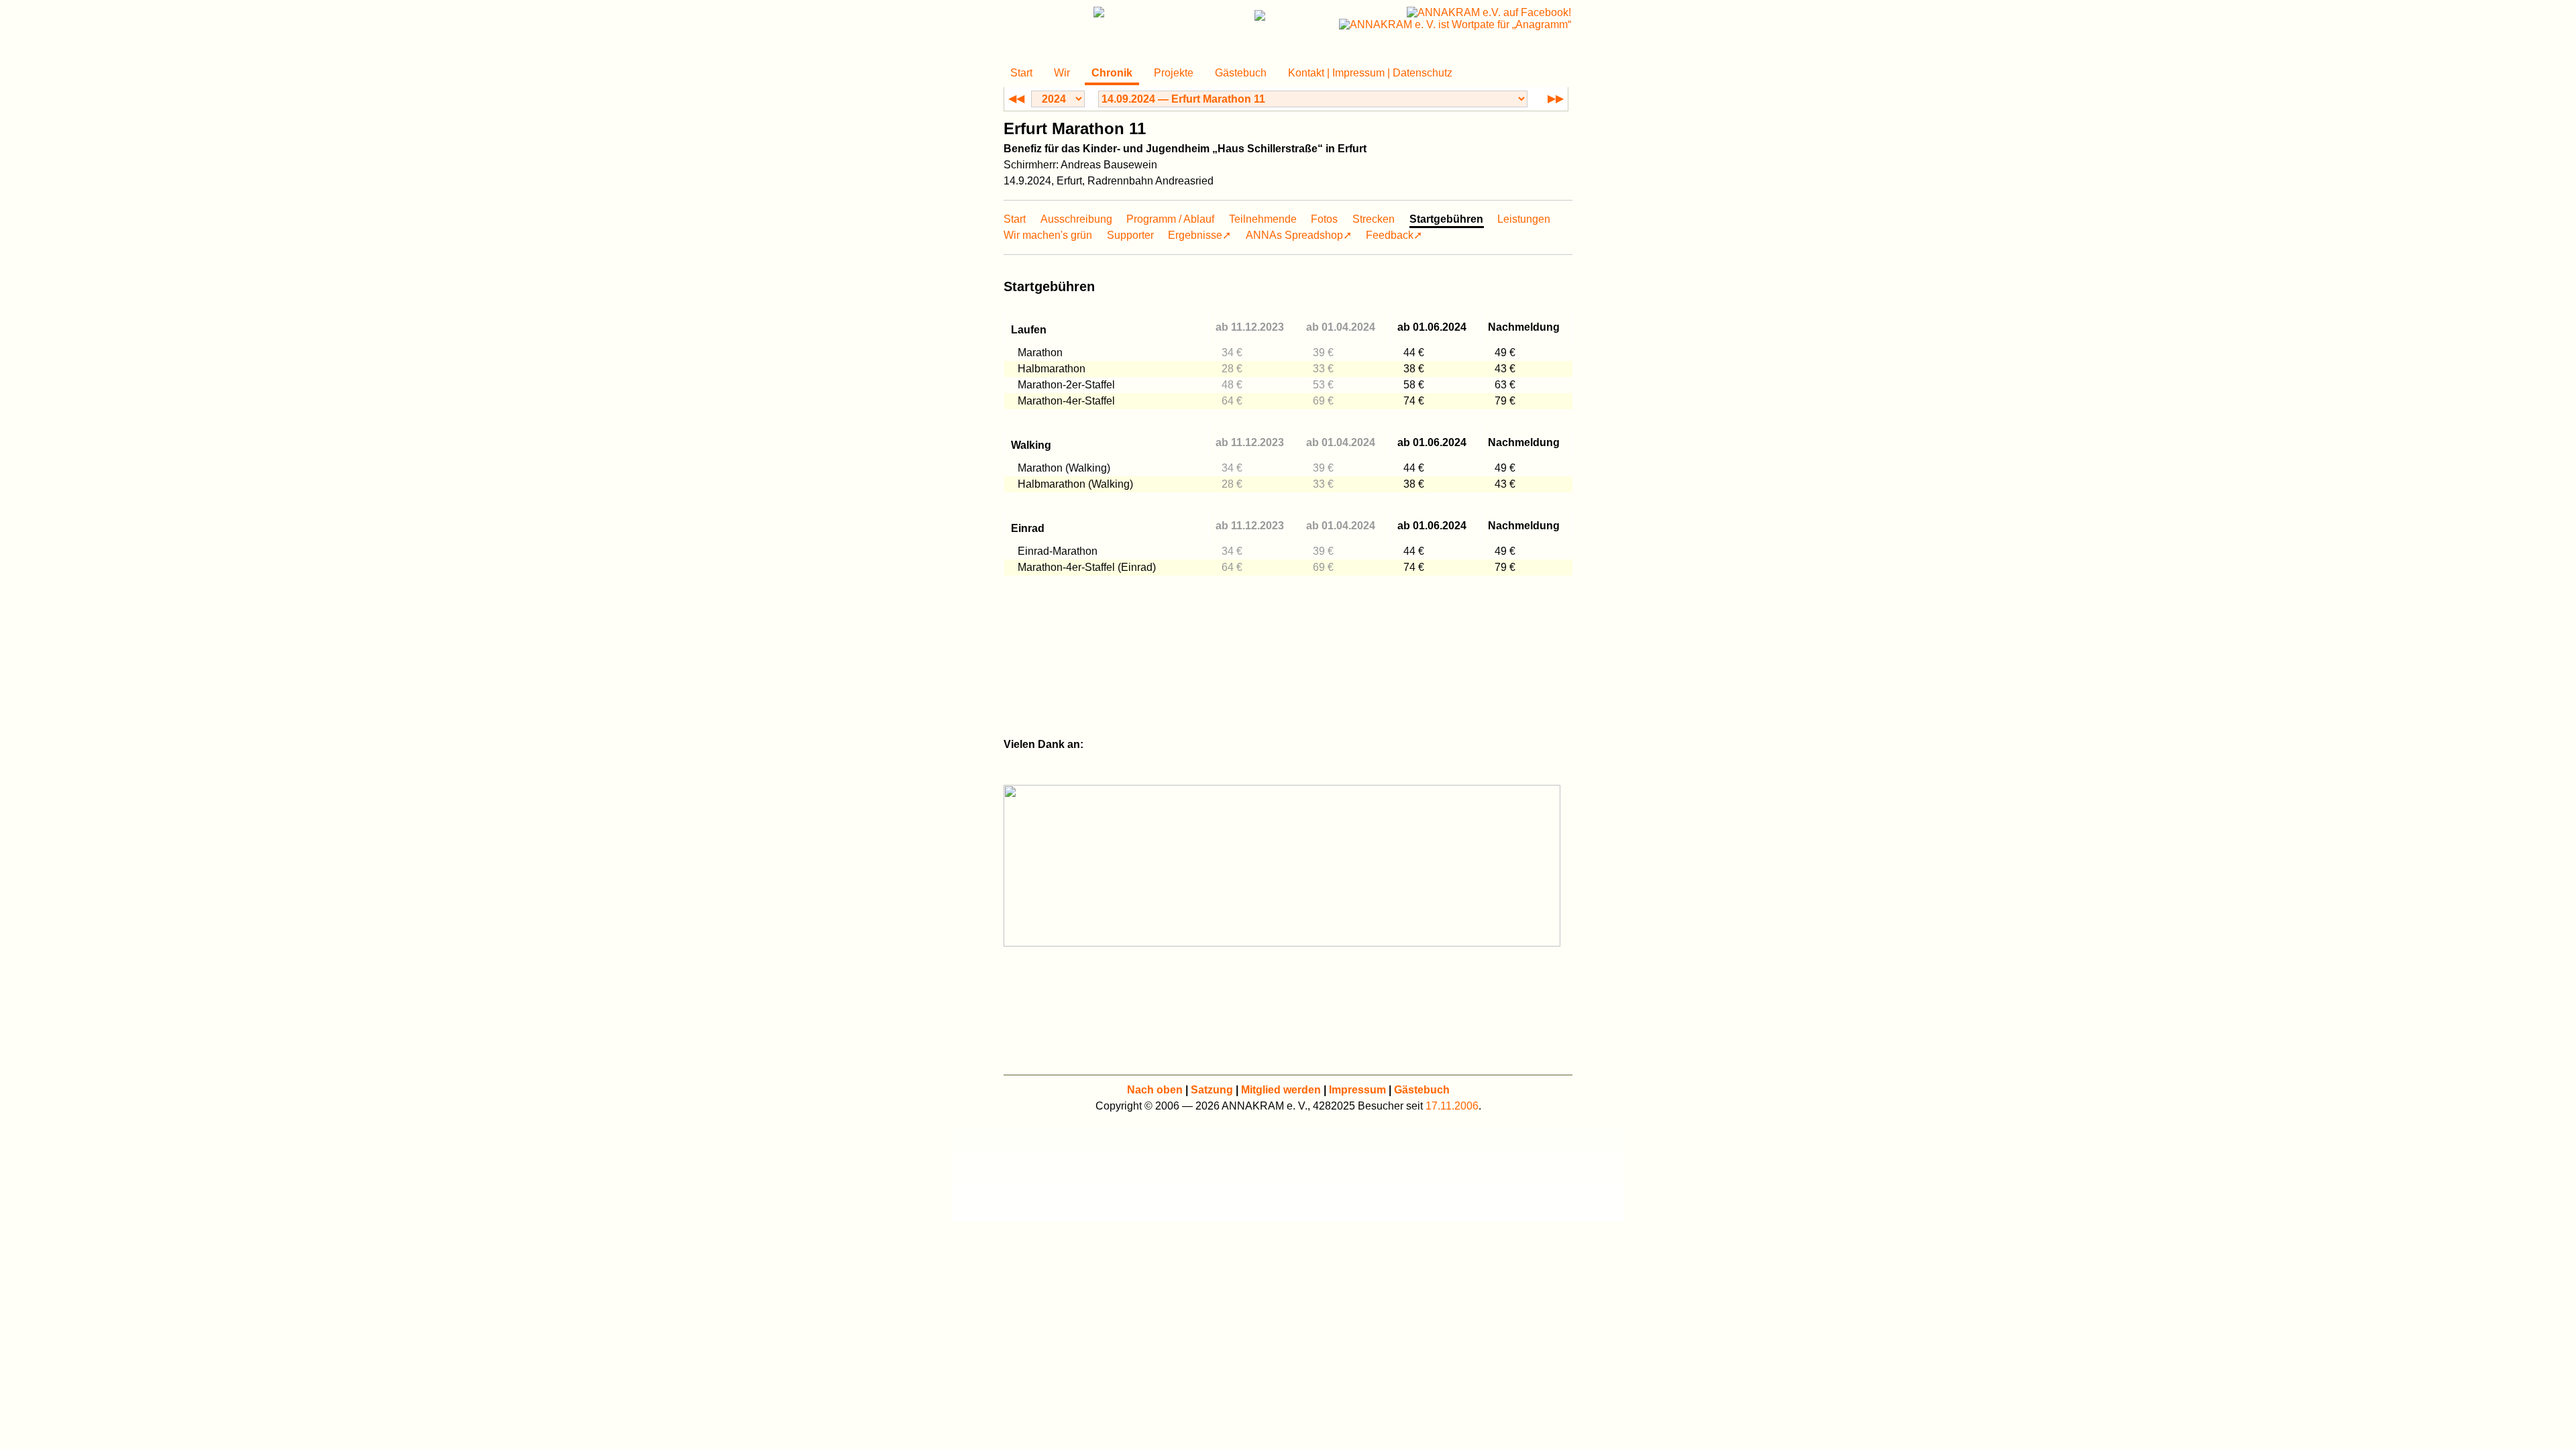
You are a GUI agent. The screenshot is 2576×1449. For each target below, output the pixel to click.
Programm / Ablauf (1170, 219)
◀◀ (1016, 98)
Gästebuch (1241, 73)
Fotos (1324, 219)
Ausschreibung (1076, 219)
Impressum (1357, 1090)
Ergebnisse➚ (1199, 235)
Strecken (1374, 219)
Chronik (1112, 73)
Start (1021, 73)
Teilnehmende (1263, 219)
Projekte (1174, 73)
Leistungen (1524, 219)
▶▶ (1556, 98)
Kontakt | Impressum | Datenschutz (1370, 73)
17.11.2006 (1452, 1106)
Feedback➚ (1394, 235)
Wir (1062, 73)
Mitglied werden (1281, 1090)
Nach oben (1155, 1090)
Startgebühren (1446, 219)
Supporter (1130, 235)
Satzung (1212, 1090)
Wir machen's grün (1048, 235)
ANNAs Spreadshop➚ (1299, 235)
